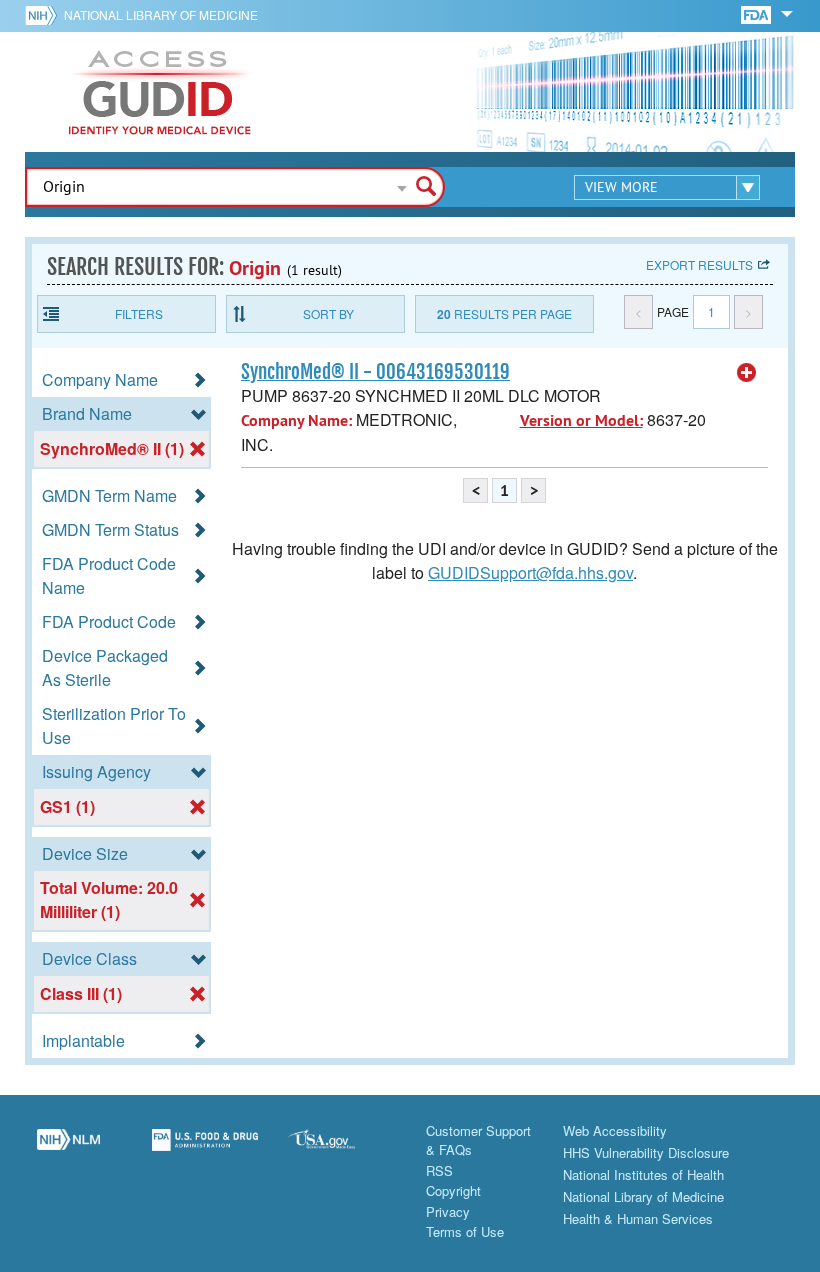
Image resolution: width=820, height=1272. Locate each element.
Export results (699, 264)
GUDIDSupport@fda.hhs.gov (530, 572)
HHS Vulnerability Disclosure (646, 1152)
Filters (139, 313)
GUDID (160, 92)
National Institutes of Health (643, 1174)
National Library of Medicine (161, 14)
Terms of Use (465, 1231)
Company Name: (296, 420)
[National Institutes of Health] (44, 15)
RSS (439, 1170)
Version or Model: (581, 420)
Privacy (448, 1211)
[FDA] (757, 13)
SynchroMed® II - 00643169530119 (375, 372)
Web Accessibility (615, 1130)
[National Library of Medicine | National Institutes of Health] (68, 1151)
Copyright (453, 1190)
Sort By (328, 313)
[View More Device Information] (747, 373)
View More (621, 187)
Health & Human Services (638, 1218)
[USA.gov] (341, 1151)
